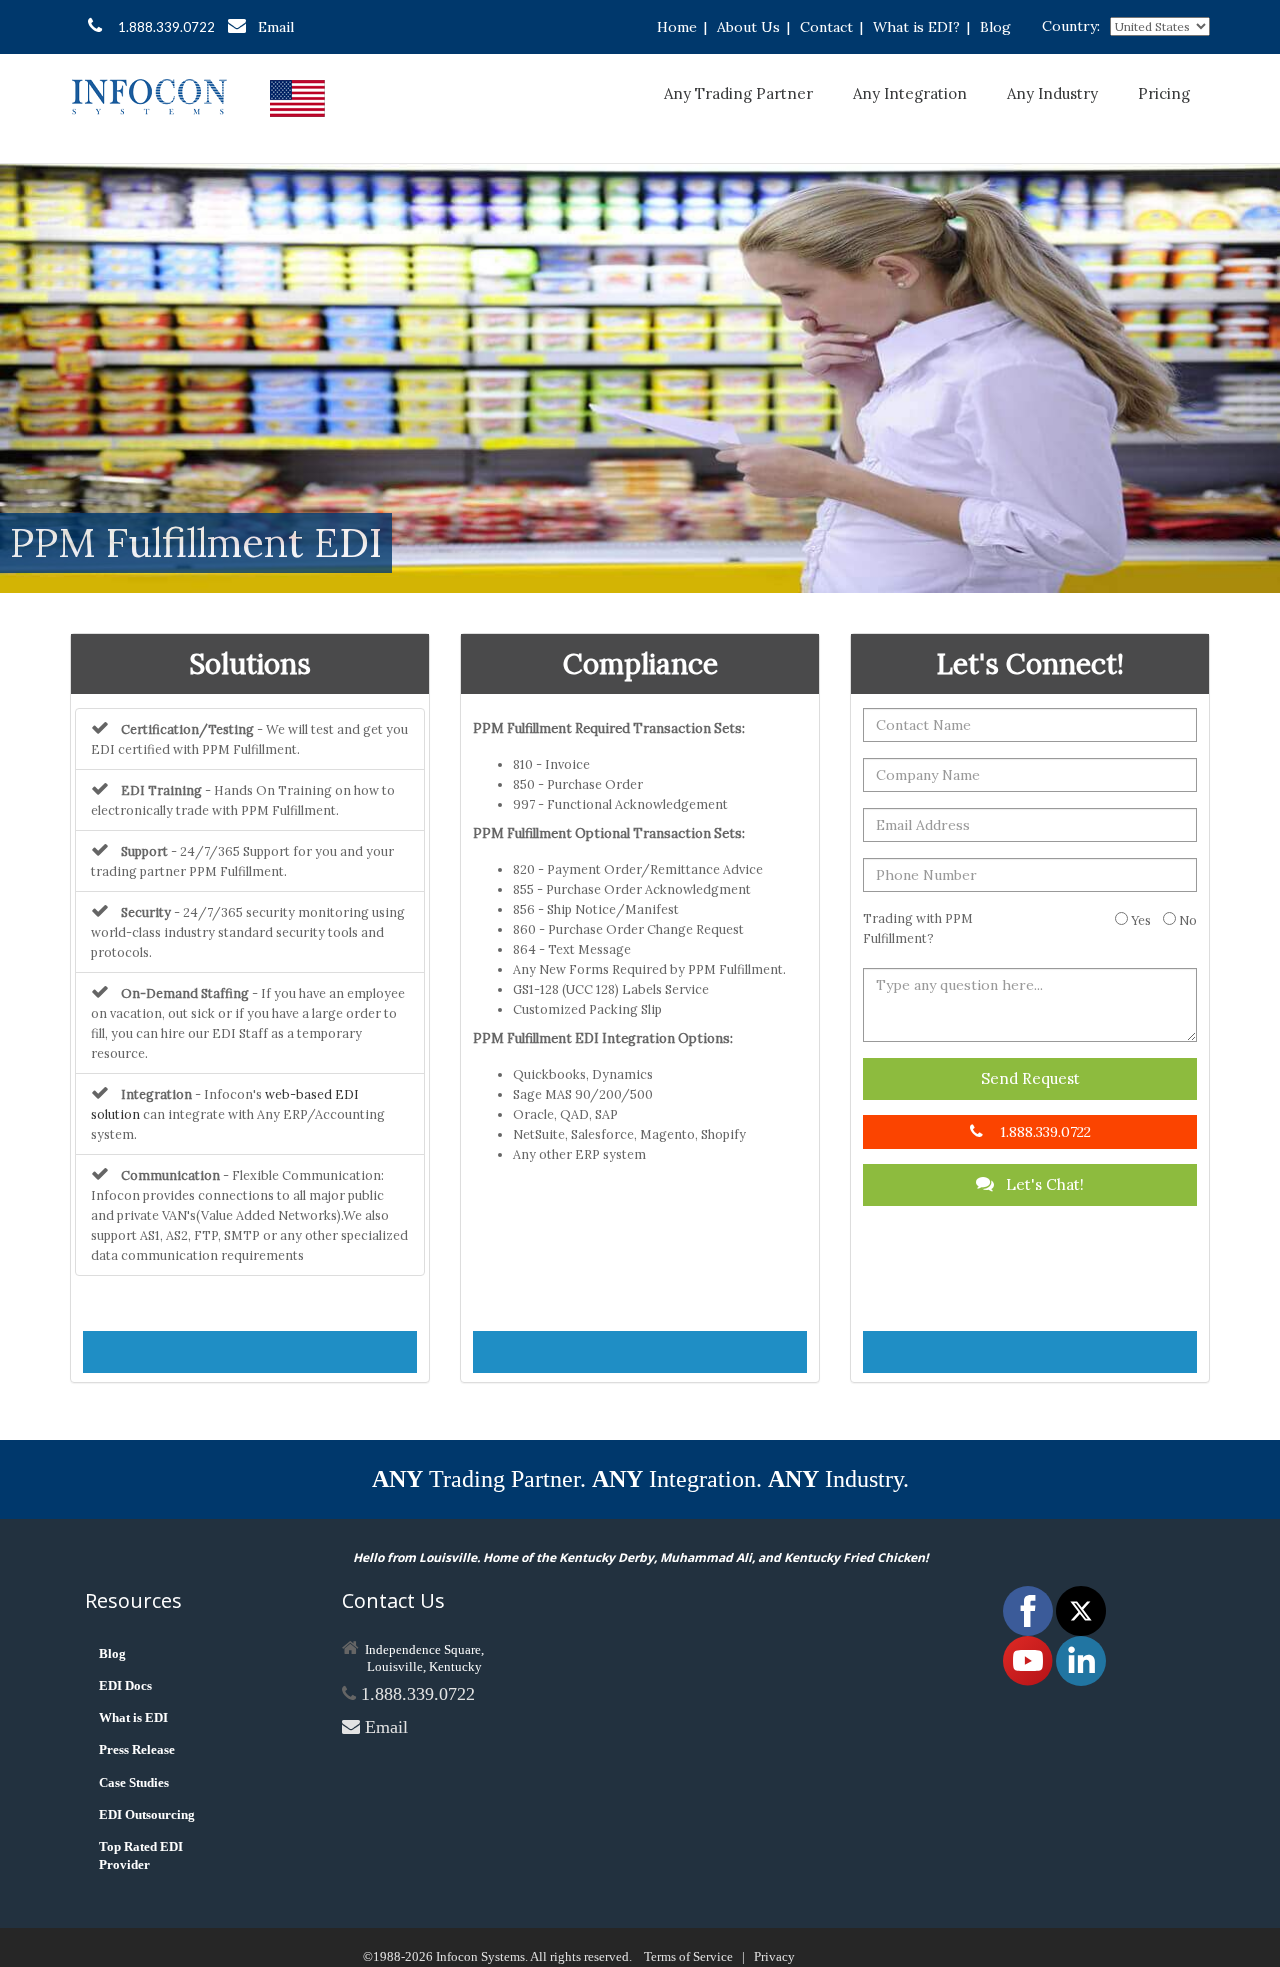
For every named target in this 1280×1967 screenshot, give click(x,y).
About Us (748, 27)
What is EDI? (916, 27)
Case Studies (134, 1782)
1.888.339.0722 (166, 27)
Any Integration (910, 93)
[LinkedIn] (1081, 1659)
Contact (826, 27)
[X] (1081, 1609)
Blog (995, 27)
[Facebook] (1029, 1609)
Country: (1071, 26)
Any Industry (1052, 93)
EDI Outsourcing (147, 1814)
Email (276, 27)
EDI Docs (125, 1685)
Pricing (1164, 93)
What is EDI (133, 1717)
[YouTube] (1029, 1659)
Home (677, 27)
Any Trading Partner (738, 93)
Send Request (1030, 1078)
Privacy (774, 1956)
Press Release (137, 1749)
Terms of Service (688, 1956)
